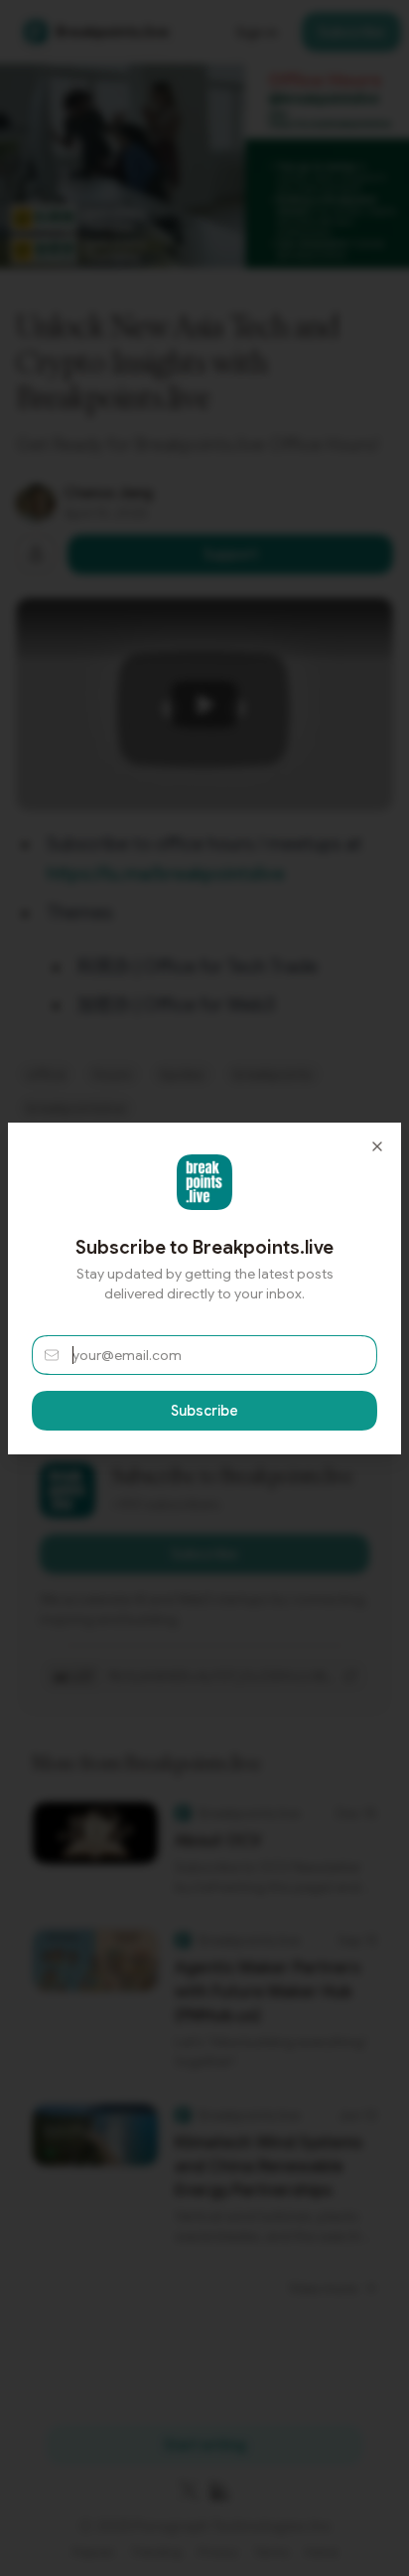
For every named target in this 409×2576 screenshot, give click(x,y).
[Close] (377, 1146)
